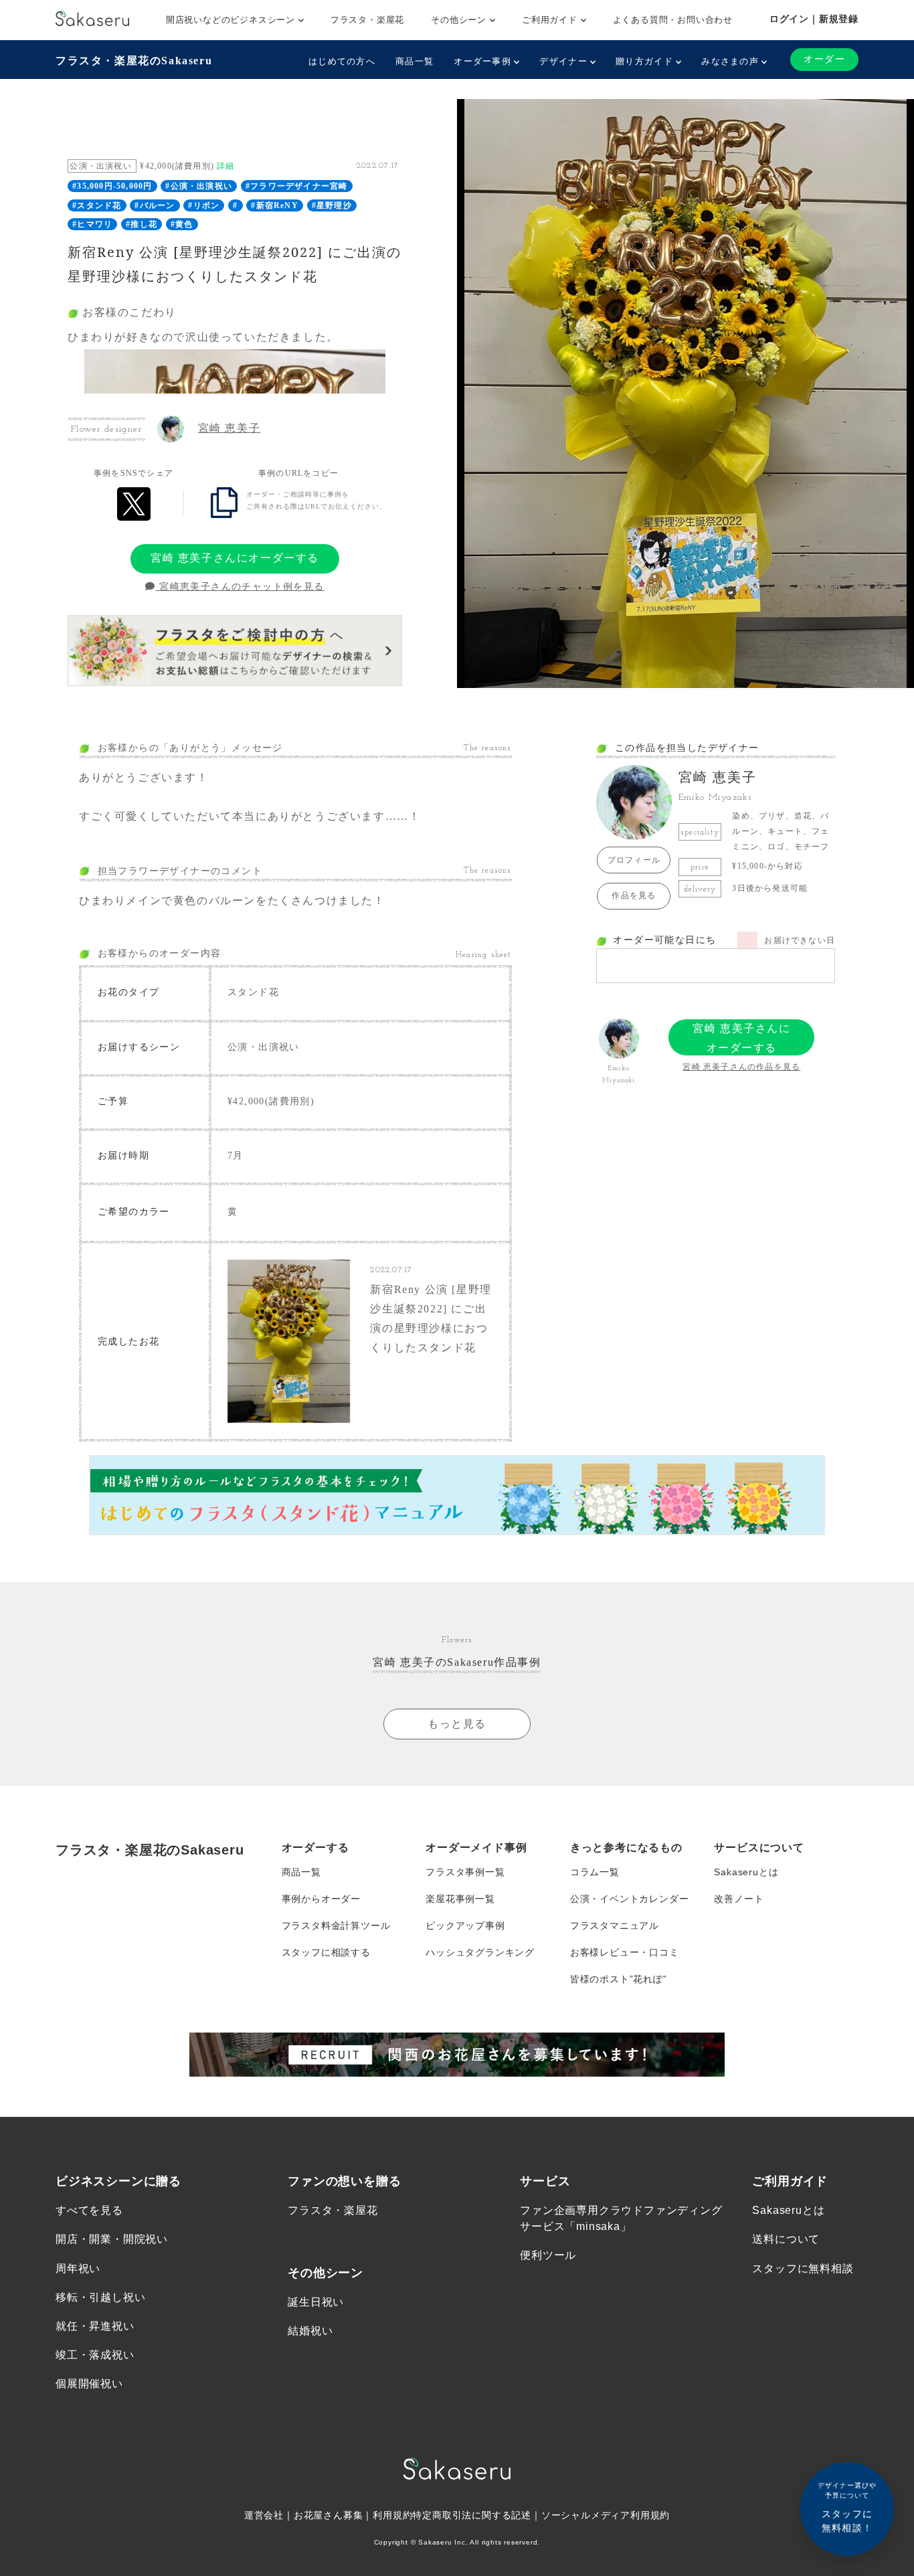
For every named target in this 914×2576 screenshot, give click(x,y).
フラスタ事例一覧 (465, 1872)
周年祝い (78, 2268)
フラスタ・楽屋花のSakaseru (134, 61)
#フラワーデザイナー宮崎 (296, 186)
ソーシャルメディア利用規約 (606, 2515)
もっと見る (457, 1724)
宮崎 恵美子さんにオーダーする (235, 558)
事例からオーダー (321, 1899)
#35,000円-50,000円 (112, 186)
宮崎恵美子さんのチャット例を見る (240, 587)
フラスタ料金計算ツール (336, 1925)
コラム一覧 (595, 1872)
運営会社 (264, 2515)
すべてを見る (89, 2210)
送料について (786, 2239)
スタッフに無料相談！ (847, 2507)
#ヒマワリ (92, 224)
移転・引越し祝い (100, 2297)
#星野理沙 (332, 205)
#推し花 (142, 224)
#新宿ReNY (274, 205)
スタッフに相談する (326, 1952)
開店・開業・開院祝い (112, 2239)
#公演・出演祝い (199, 186)
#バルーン (155, 205)
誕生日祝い (316, 2302)
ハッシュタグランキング (480, 1952)
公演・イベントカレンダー (630, 1899)
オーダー (824, 59)
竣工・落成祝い (95, 2355)
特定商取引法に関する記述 (472, 2515)
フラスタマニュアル (615, 1925)
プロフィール (634, 860)
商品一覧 (415, 61)
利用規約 (392, 2515)
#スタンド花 (97, 205)
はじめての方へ (342, 61)
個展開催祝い (89, 2384)
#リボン (204, 205)
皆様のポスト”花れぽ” (619, 1979)
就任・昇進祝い (95, 2326)
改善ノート (739, 1899)
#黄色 (182, 224)
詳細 (225, 166)
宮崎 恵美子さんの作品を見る (741, 1067)
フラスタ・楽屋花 (367, 20)
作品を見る (634, 895)
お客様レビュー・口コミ (625, 1952)
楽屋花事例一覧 (460, 1899)
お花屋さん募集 (329, 2515)
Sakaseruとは (746, 1872)
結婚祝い (310, 2331)
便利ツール (548, 2255)
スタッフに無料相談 (803, 2268)
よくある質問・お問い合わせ (673, 20)
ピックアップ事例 (465, 1925)
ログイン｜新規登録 (814, 19)
